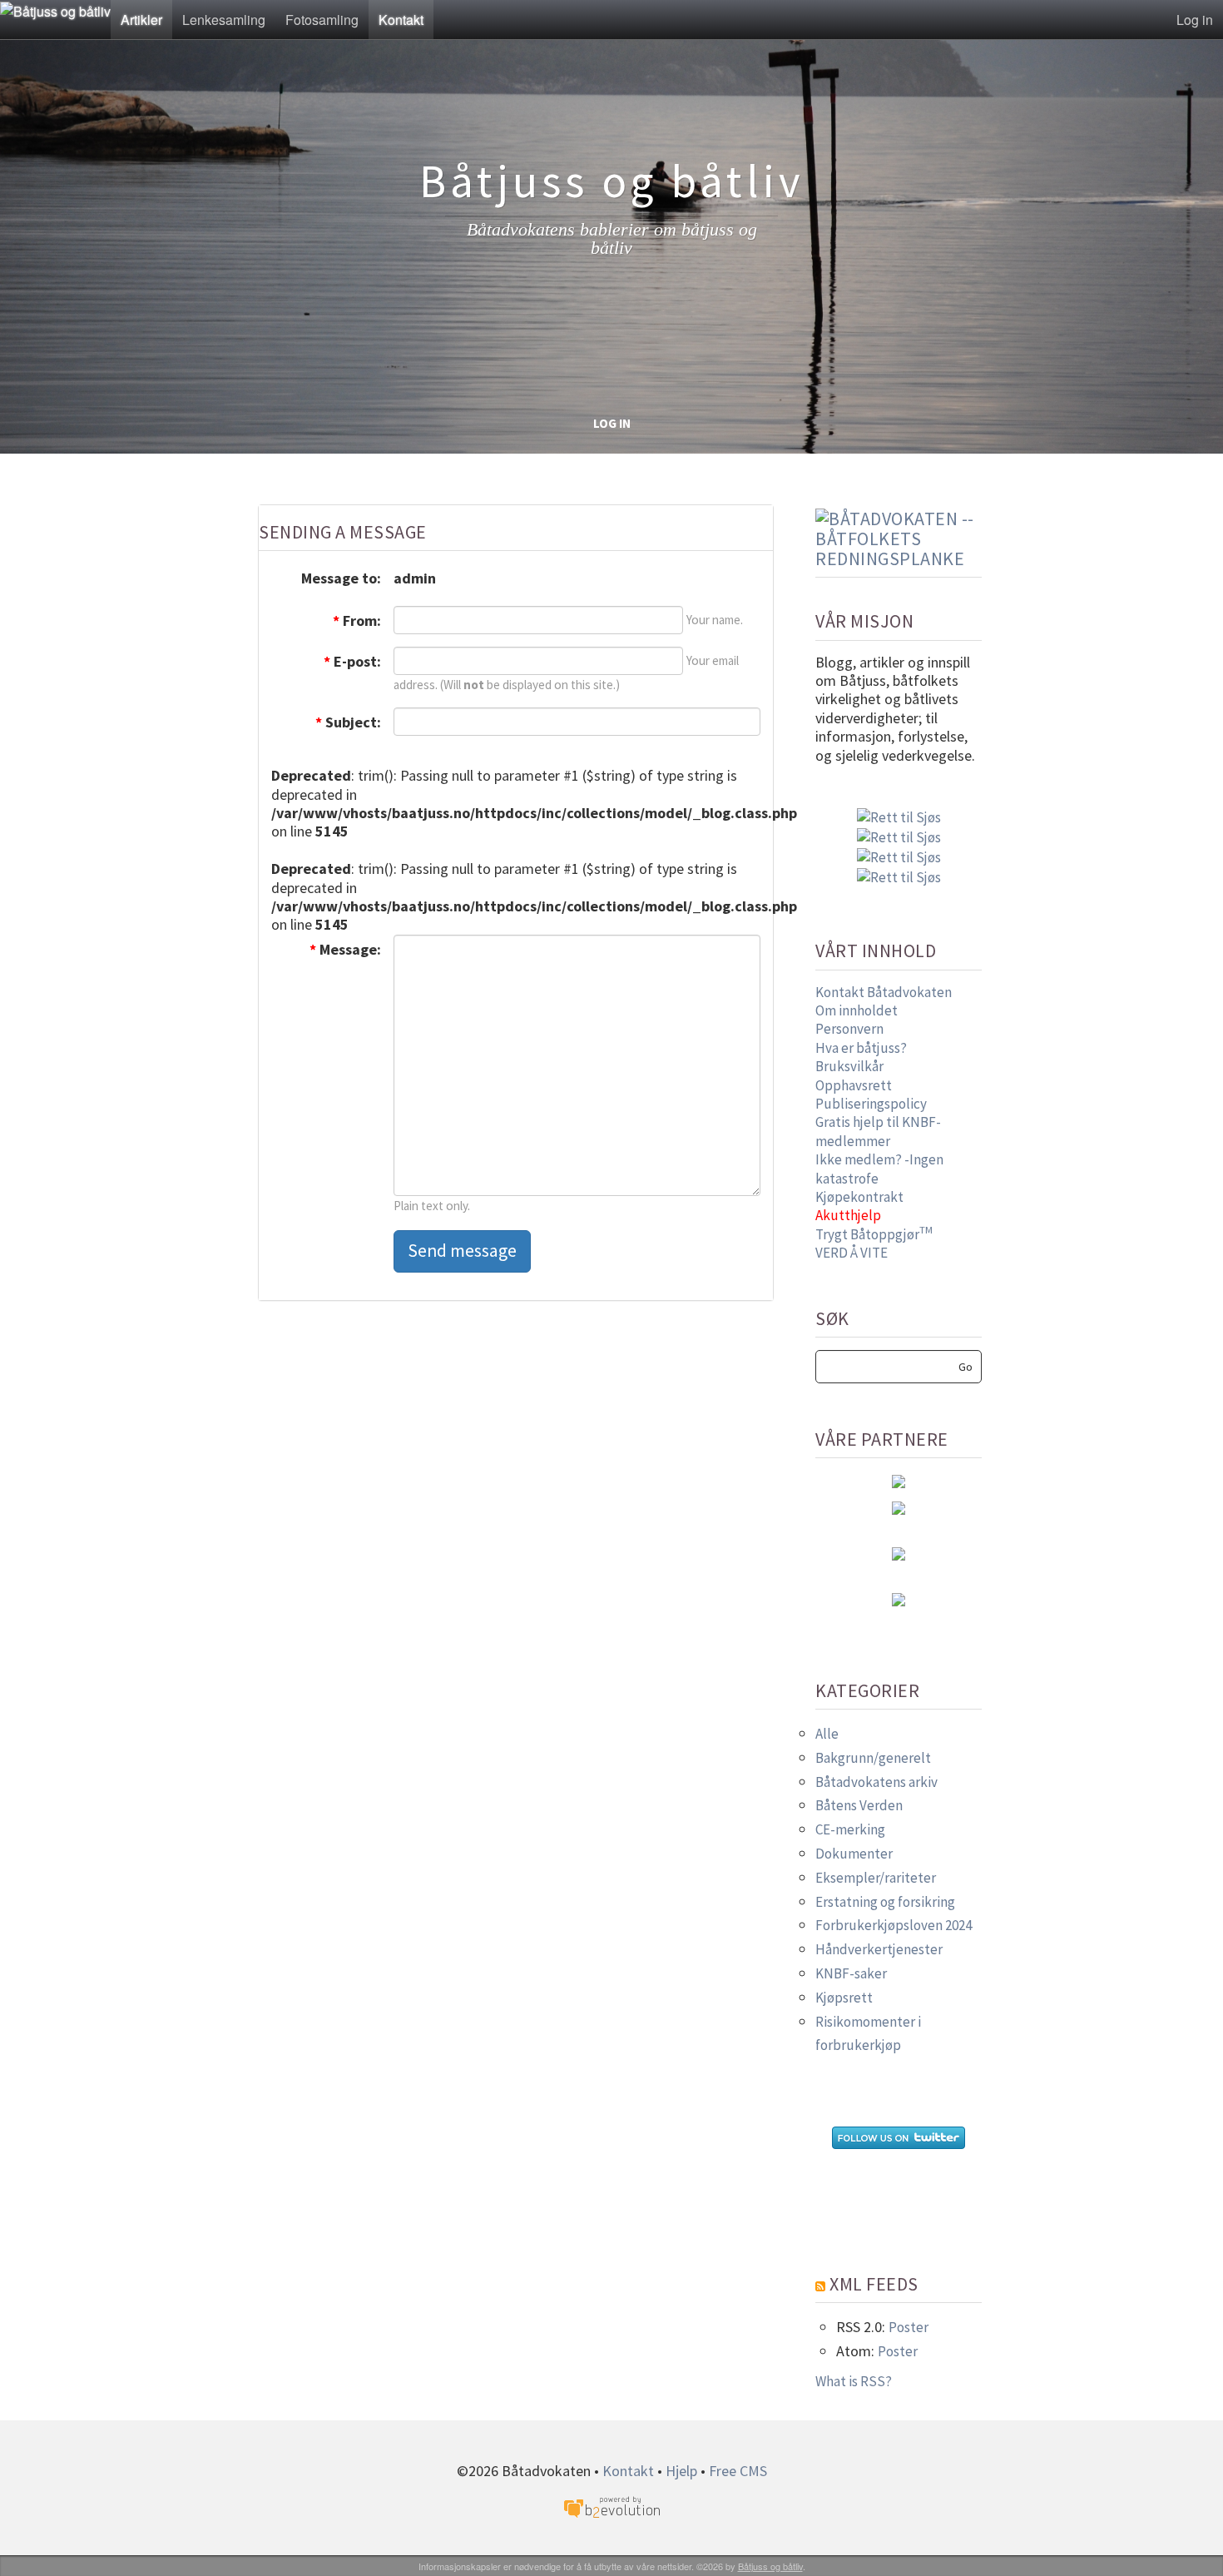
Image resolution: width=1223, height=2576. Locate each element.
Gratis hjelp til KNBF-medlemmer (878, 1131)
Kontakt (401, 20)
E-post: (352, 661)
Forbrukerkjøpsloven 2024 (894, 1925)
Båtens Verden (859, 1805)
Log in (1195, 20)
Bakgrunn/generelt (873, 1758)
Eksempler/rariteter (876, 1878)
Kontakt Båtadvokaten (884, 992)
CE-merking (850, 1829)
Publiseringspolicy (871, 1104)
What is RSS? (854, 2381)
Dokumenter (854, 1854)
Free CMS (738, 2471)
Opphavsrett (854, 1085)
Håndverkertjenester (879, 1949)
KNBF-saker (851, 1973)
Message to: (341, 578)
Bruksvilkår (849, 1066)
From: (357, 620)
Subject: (348, 722)
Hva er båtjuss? (861, 1048)
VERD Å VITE (852, 1253)
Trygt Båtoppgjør (874, 1234)
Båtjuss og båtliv (770, 2566)
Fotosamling (322, 20)
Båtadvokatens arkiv (876, 1782)
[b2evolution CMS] (611, 2506)
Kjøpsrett (844, 1998)
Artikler (141, 20)
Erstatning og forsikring (885, 1902)
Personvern (849, 1029)
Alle (827, 1734)
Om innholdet (857, 1010)
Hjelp (681, 2471)
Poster (909, 2327)
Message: (345, 949)
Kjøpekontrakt (859, 1197)
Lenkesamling (224, 20)
